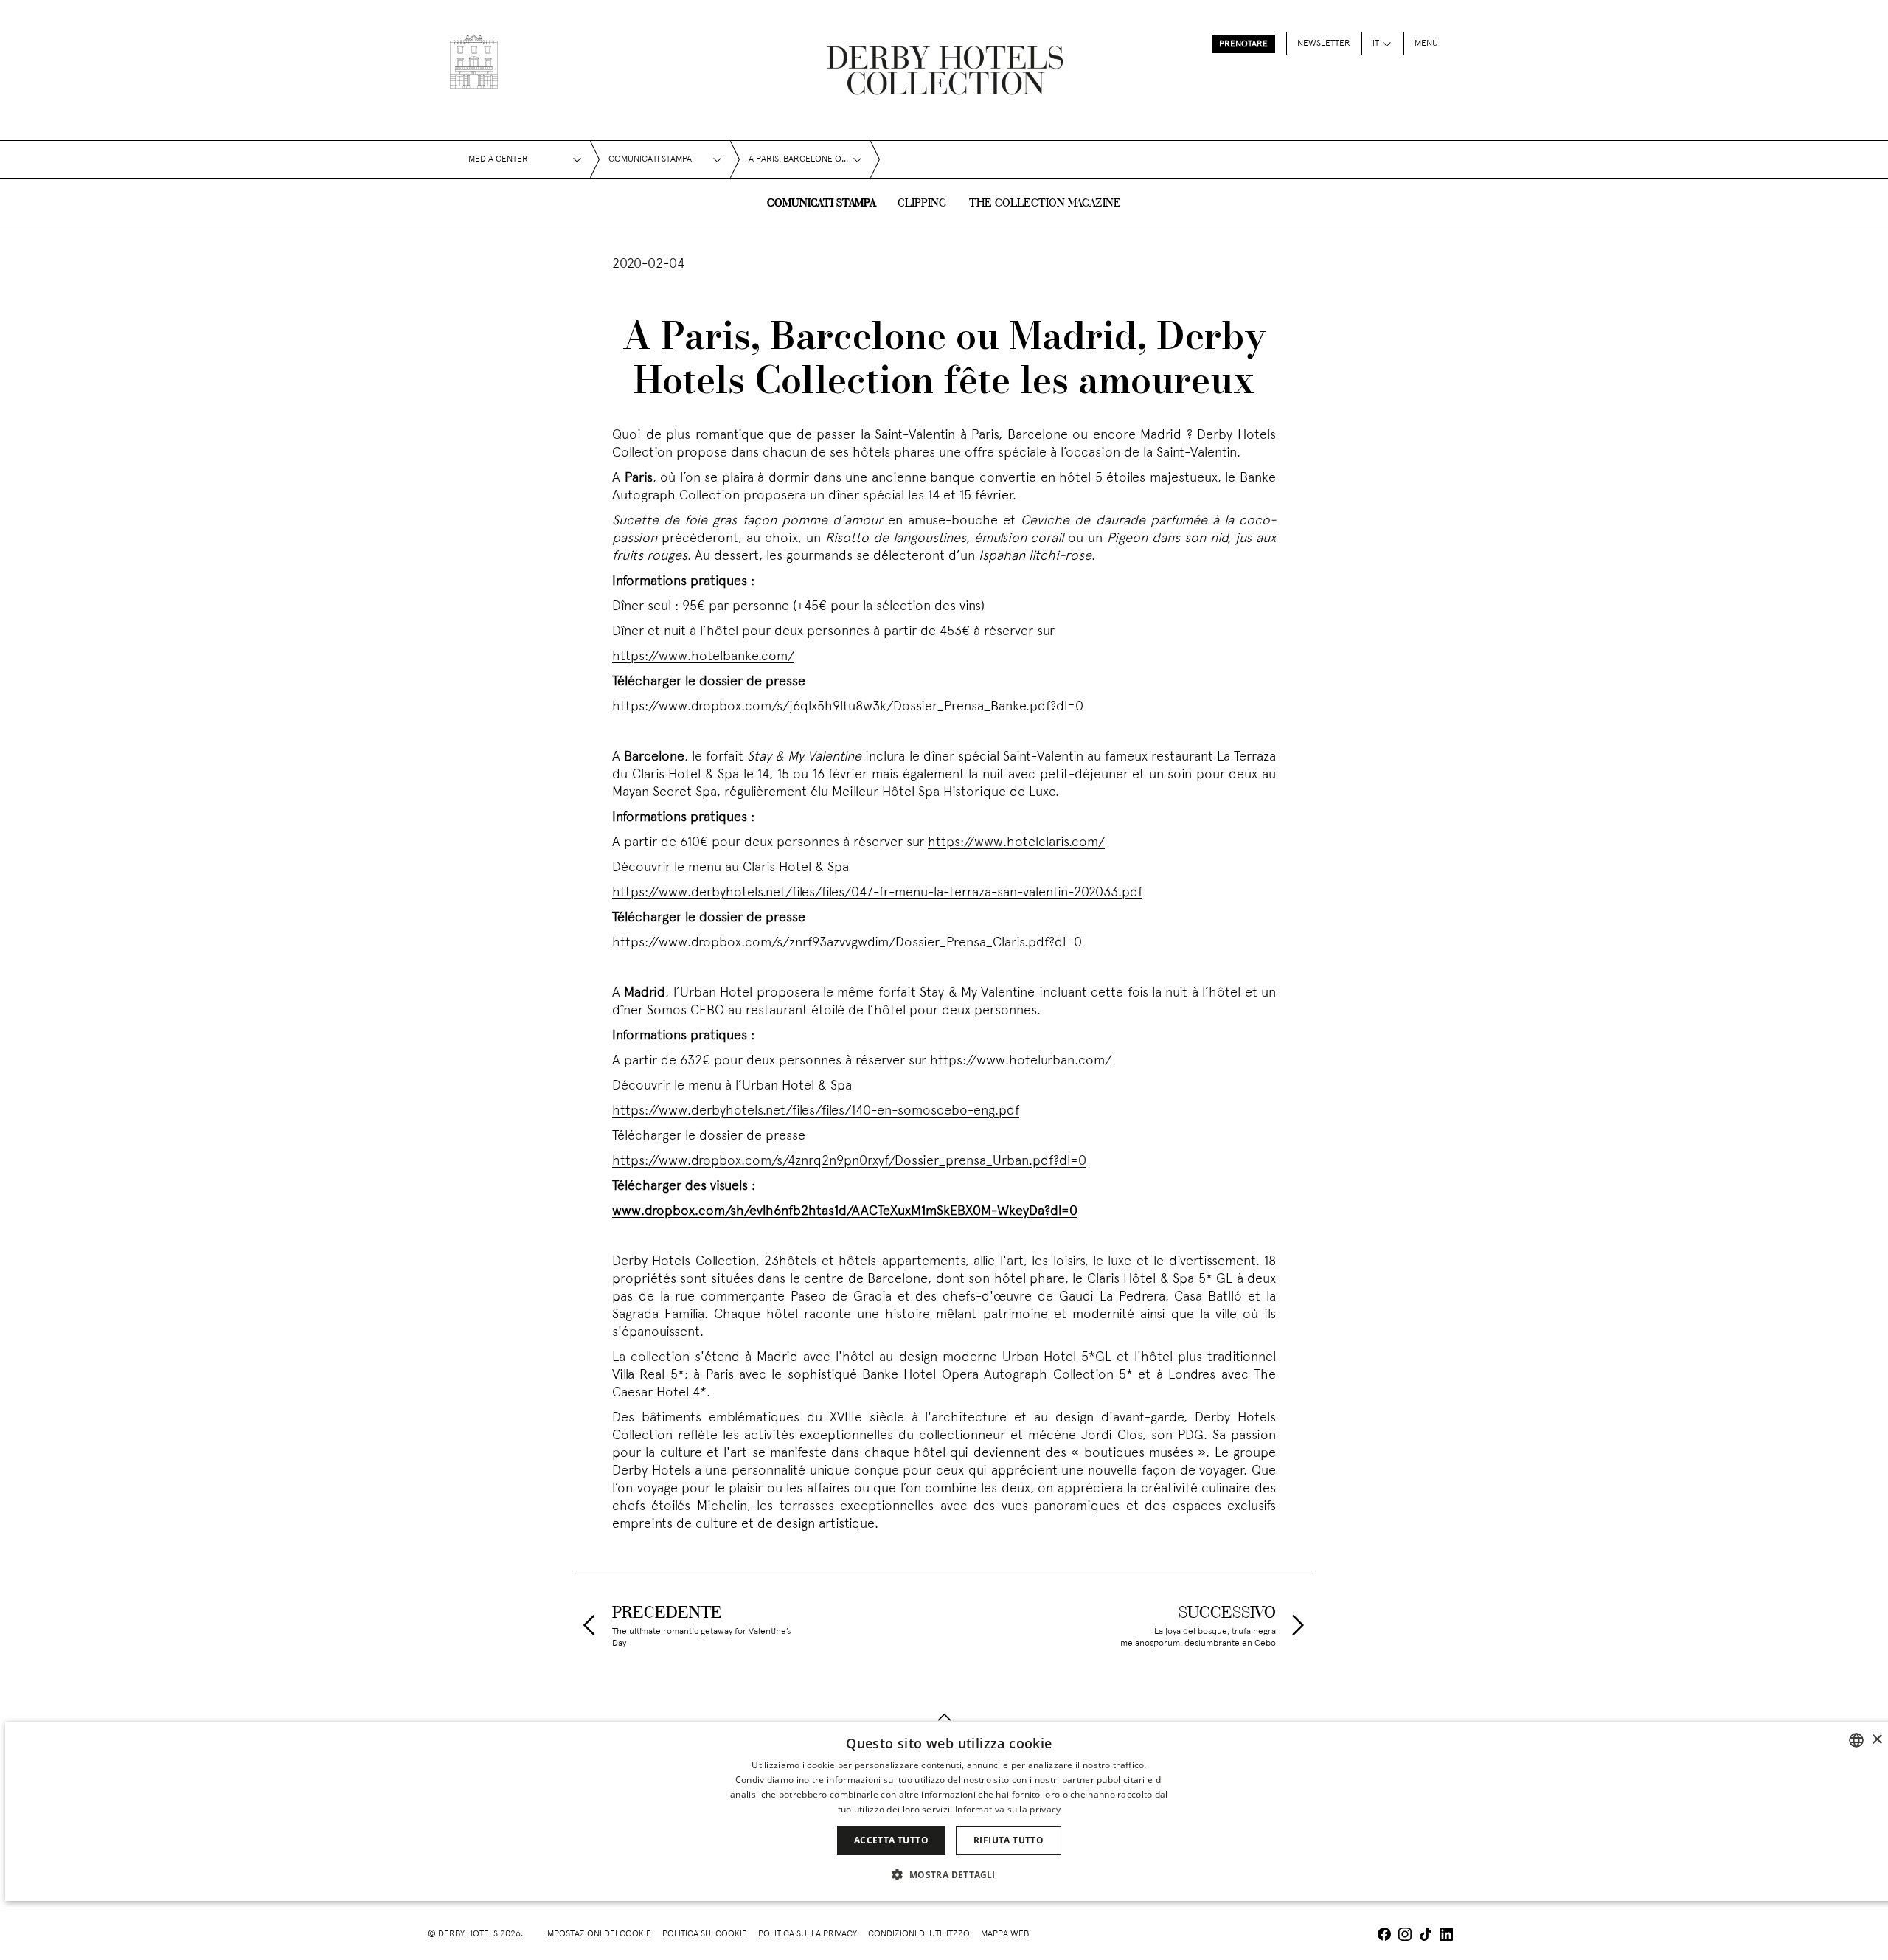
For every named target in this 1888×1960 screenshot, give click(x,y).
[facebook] (1384, 1936)
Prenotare (1243, 44)
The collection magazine (1045, 204)
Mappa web (1005, 1934)
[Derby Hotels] (474, 62)
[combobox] (1856, 1740)
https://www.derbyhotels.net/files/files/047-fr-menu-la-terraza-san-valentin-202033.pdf (877, 893)
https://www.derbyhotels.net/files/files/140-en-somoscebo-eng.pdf (816, 1111)
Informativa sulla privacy (1008, 1809)
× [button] (1877, 1740)
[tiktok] (1426, 1936)
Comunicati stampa (821, 204)
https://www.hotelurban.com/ (1021, 1061)
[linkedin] (1446, 1936)
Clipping (922, 204)
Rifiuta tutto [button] (1009, 1840)
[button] (949, 1874)
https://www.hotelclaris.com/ (1016, 843)
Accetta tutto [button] (891, 1840)
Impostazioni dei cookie (598, 1934)
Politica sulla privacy (808, 1934)
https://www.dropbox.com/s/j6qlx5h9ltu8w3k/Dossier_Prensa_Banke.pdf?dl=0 (848, 707)
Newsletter (1324, 44)
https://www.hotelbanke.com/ (703, 657)
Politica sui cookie (705, 1934)
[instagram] (1405, 1936)
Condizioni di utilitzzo (919, 1934)
